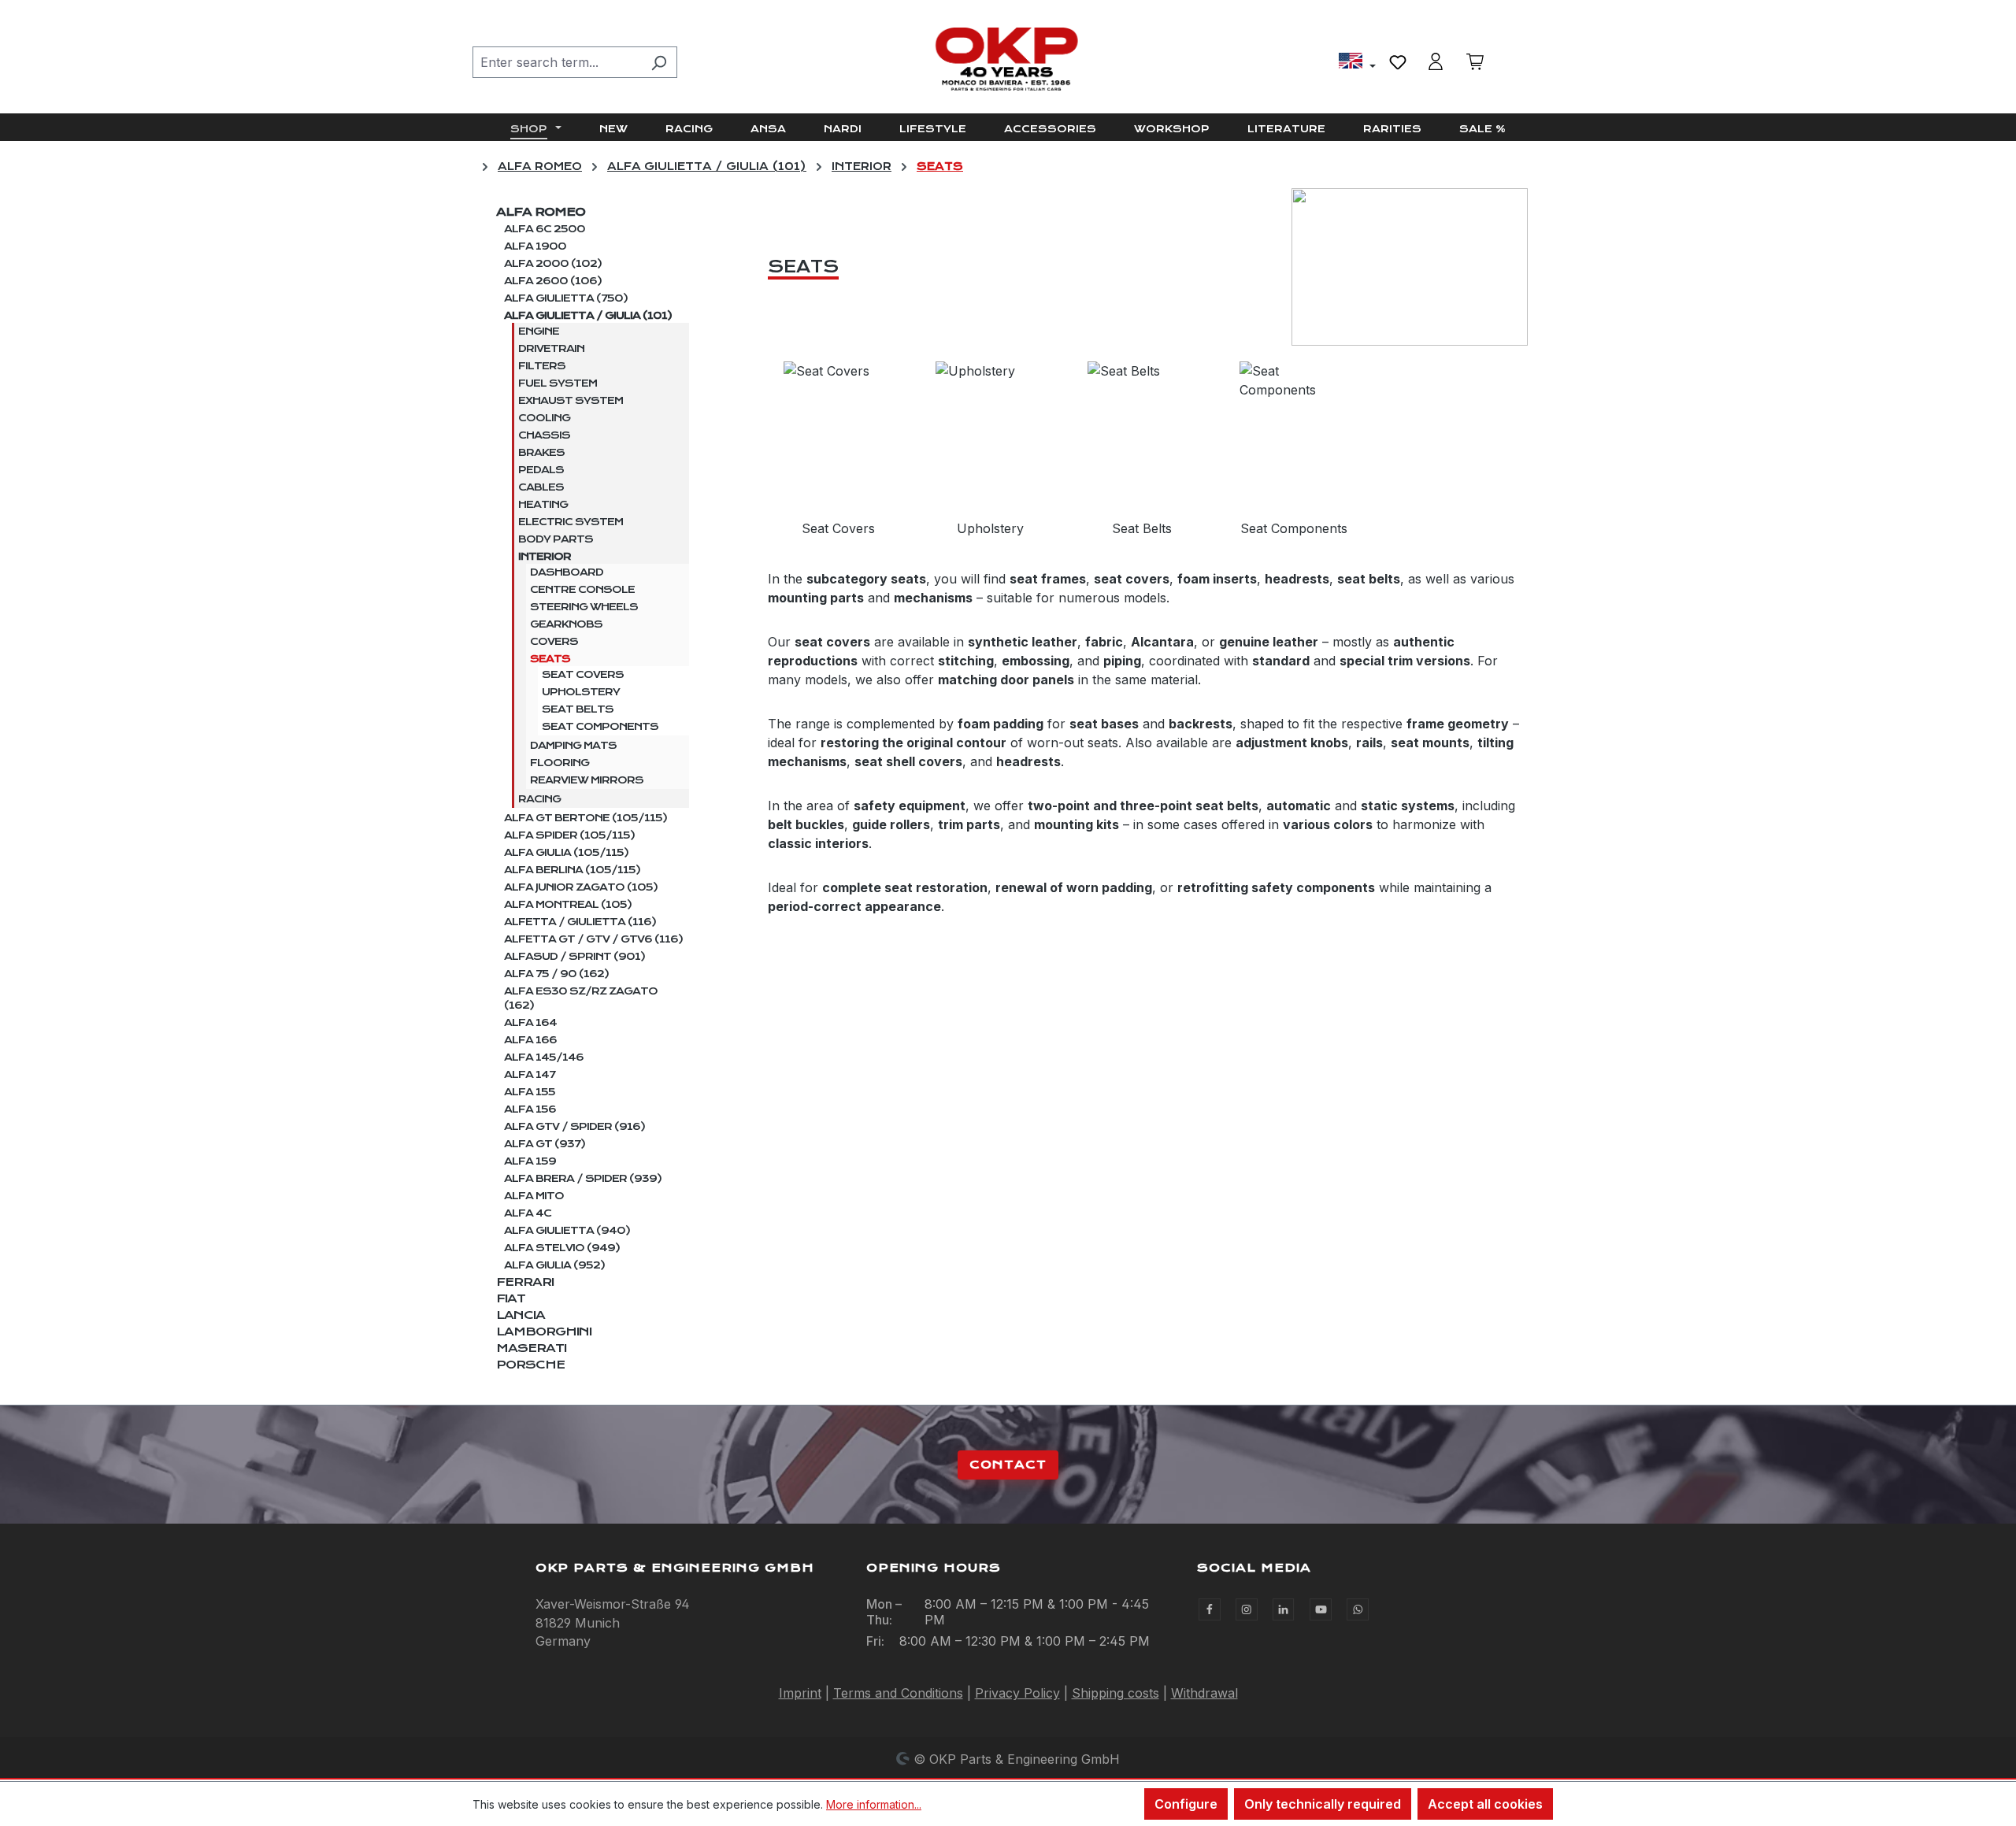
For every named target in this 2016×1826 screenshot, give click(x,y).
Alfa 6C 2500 (545, 229)
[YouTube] (1321, 1609)
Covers (554, 642)
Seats (550, 659)
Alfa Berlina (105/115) (572, 870)
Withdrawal (1204, 1693)
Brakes (541, 453)
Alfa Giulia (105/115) (566, 853)
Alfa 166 (530, 1040)
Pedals (541, 470)
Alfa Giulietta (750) (566, 298)
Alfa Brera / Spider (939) (583, 1179)
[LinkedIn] (1284, 1609)
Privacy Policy (1017, 1693)
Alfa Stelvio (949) (562, 1248)
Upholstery (581, 692)
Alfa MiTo (534, 1196)
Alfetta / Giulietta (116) (580, 922)
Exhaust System (571, 401)
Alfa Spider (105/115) (569, 835)
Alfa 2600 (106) (553, 281)
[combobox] (557, 62)
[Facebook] (1210, 1609)
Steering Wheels (584, 607)
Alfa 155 (530, 1092)
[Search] (659, 62)
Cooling (544, 418)
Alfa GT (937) (545, 1144)
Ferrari (525, 1282)
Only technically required (1323, 1804)
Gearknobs (566, 624)
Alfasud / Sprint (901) (574, 957)
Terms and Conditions (898, 1693)
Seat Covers (583, 675)
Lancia (521, 1315)
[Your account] (1436, 61)
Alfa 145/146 (544, 1057)
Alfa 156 (530, 1109)
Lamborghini (544, 1332)
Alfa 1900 (535, 246)
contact (1008, 1465)
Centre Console (582, 590)
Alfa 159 (530, 1161)
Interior (545, 557)
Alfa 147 (530, 1075)
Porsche (530, 1365)
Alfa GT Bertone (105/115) (586, 818)
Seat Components (600, 727)
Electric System (571, 522)
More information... (874, 1804)
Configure (1186, 1804)
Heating (543, 505)
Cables (541, 487)
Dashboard (567, 572)
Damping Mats (573, 746)
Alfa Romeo (541, 212)
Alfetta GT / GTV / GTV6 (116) (593, 939)
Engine (539, 331)
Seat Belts (578, 709)
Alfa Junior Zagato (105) (581, 887)
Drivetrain (551, 349)
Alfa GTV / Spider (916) (574, 1127)
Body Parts (556, 539)
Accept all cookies (1485, 1804)
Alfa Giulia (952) (554, 1265)
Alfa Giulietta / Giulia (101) (588, 316)
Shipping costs (1115, 1693)
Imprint (800, 1693)
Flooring (560, 763)
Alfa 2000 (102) (553, 264)
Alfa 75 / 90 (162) (556, 974)
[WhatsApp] (1358, 1609)
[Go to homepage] (1008, 59)
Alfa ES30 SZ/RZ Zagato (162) (581, 998)
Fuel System (558, 383)
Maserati (531, 1348)
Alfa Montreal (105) (568, 905)
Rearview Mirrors (587, 780)
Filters (542, 366)
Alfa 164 (530, 1023)
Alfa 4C (528, 1213)
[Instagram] (1247, 1609)
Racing (539, 799)
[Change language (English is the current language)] (1357, 63)
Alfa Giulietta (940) (567, 1231)
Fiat (511, 1298)
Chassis (544, 435)
